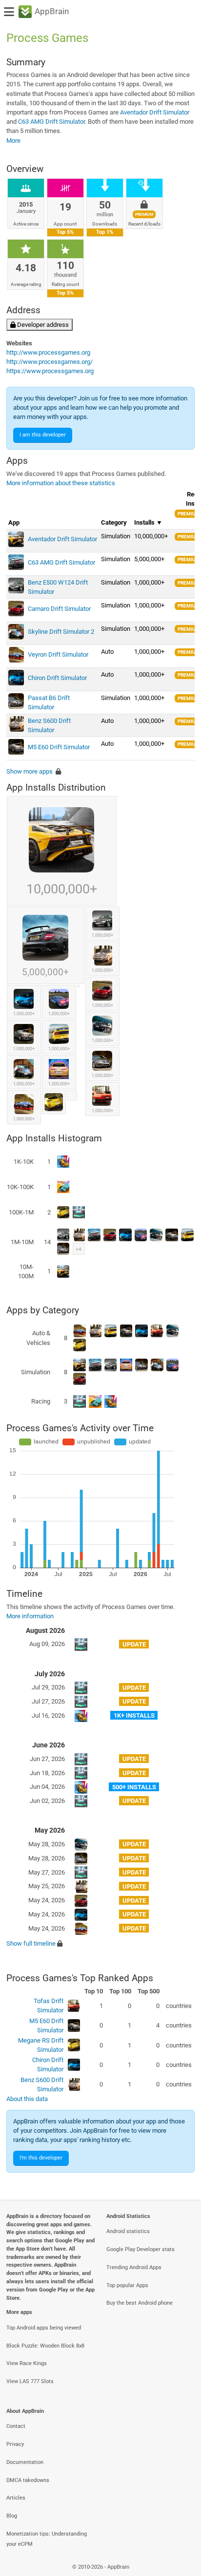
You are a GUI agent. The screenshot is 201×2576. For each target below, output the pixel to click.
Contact (16, 2426)
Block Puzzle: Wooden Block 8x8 (45, 2346)
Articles (16, 2498)
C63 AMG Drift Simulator (51, 122)
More (13, 141)
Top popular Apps (127, 2285)
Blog (12, 2516)
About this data (27, 2099)
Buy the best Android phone (140, 2303)
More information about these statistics (61, 483)
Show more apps (30, 771)
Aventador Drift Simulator (155, 112)
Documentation (25, 2462)
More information (30, 1616)
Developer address (42, 325)
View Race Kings (27, 2363)
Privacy (15, 2444)
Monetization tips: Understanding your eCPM (47, 2539)
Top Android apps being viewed (44, 2328)
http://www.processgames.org (48, 352)
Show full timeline (31, 1943)
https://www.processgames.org (50, 371)
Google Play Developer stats (141, 2249)
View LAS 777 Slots (30, 2381)
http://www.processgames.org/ (50, 362)
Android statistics (128, 2231)
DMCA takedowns (28, 2480)
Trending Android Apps (134, 2267)
